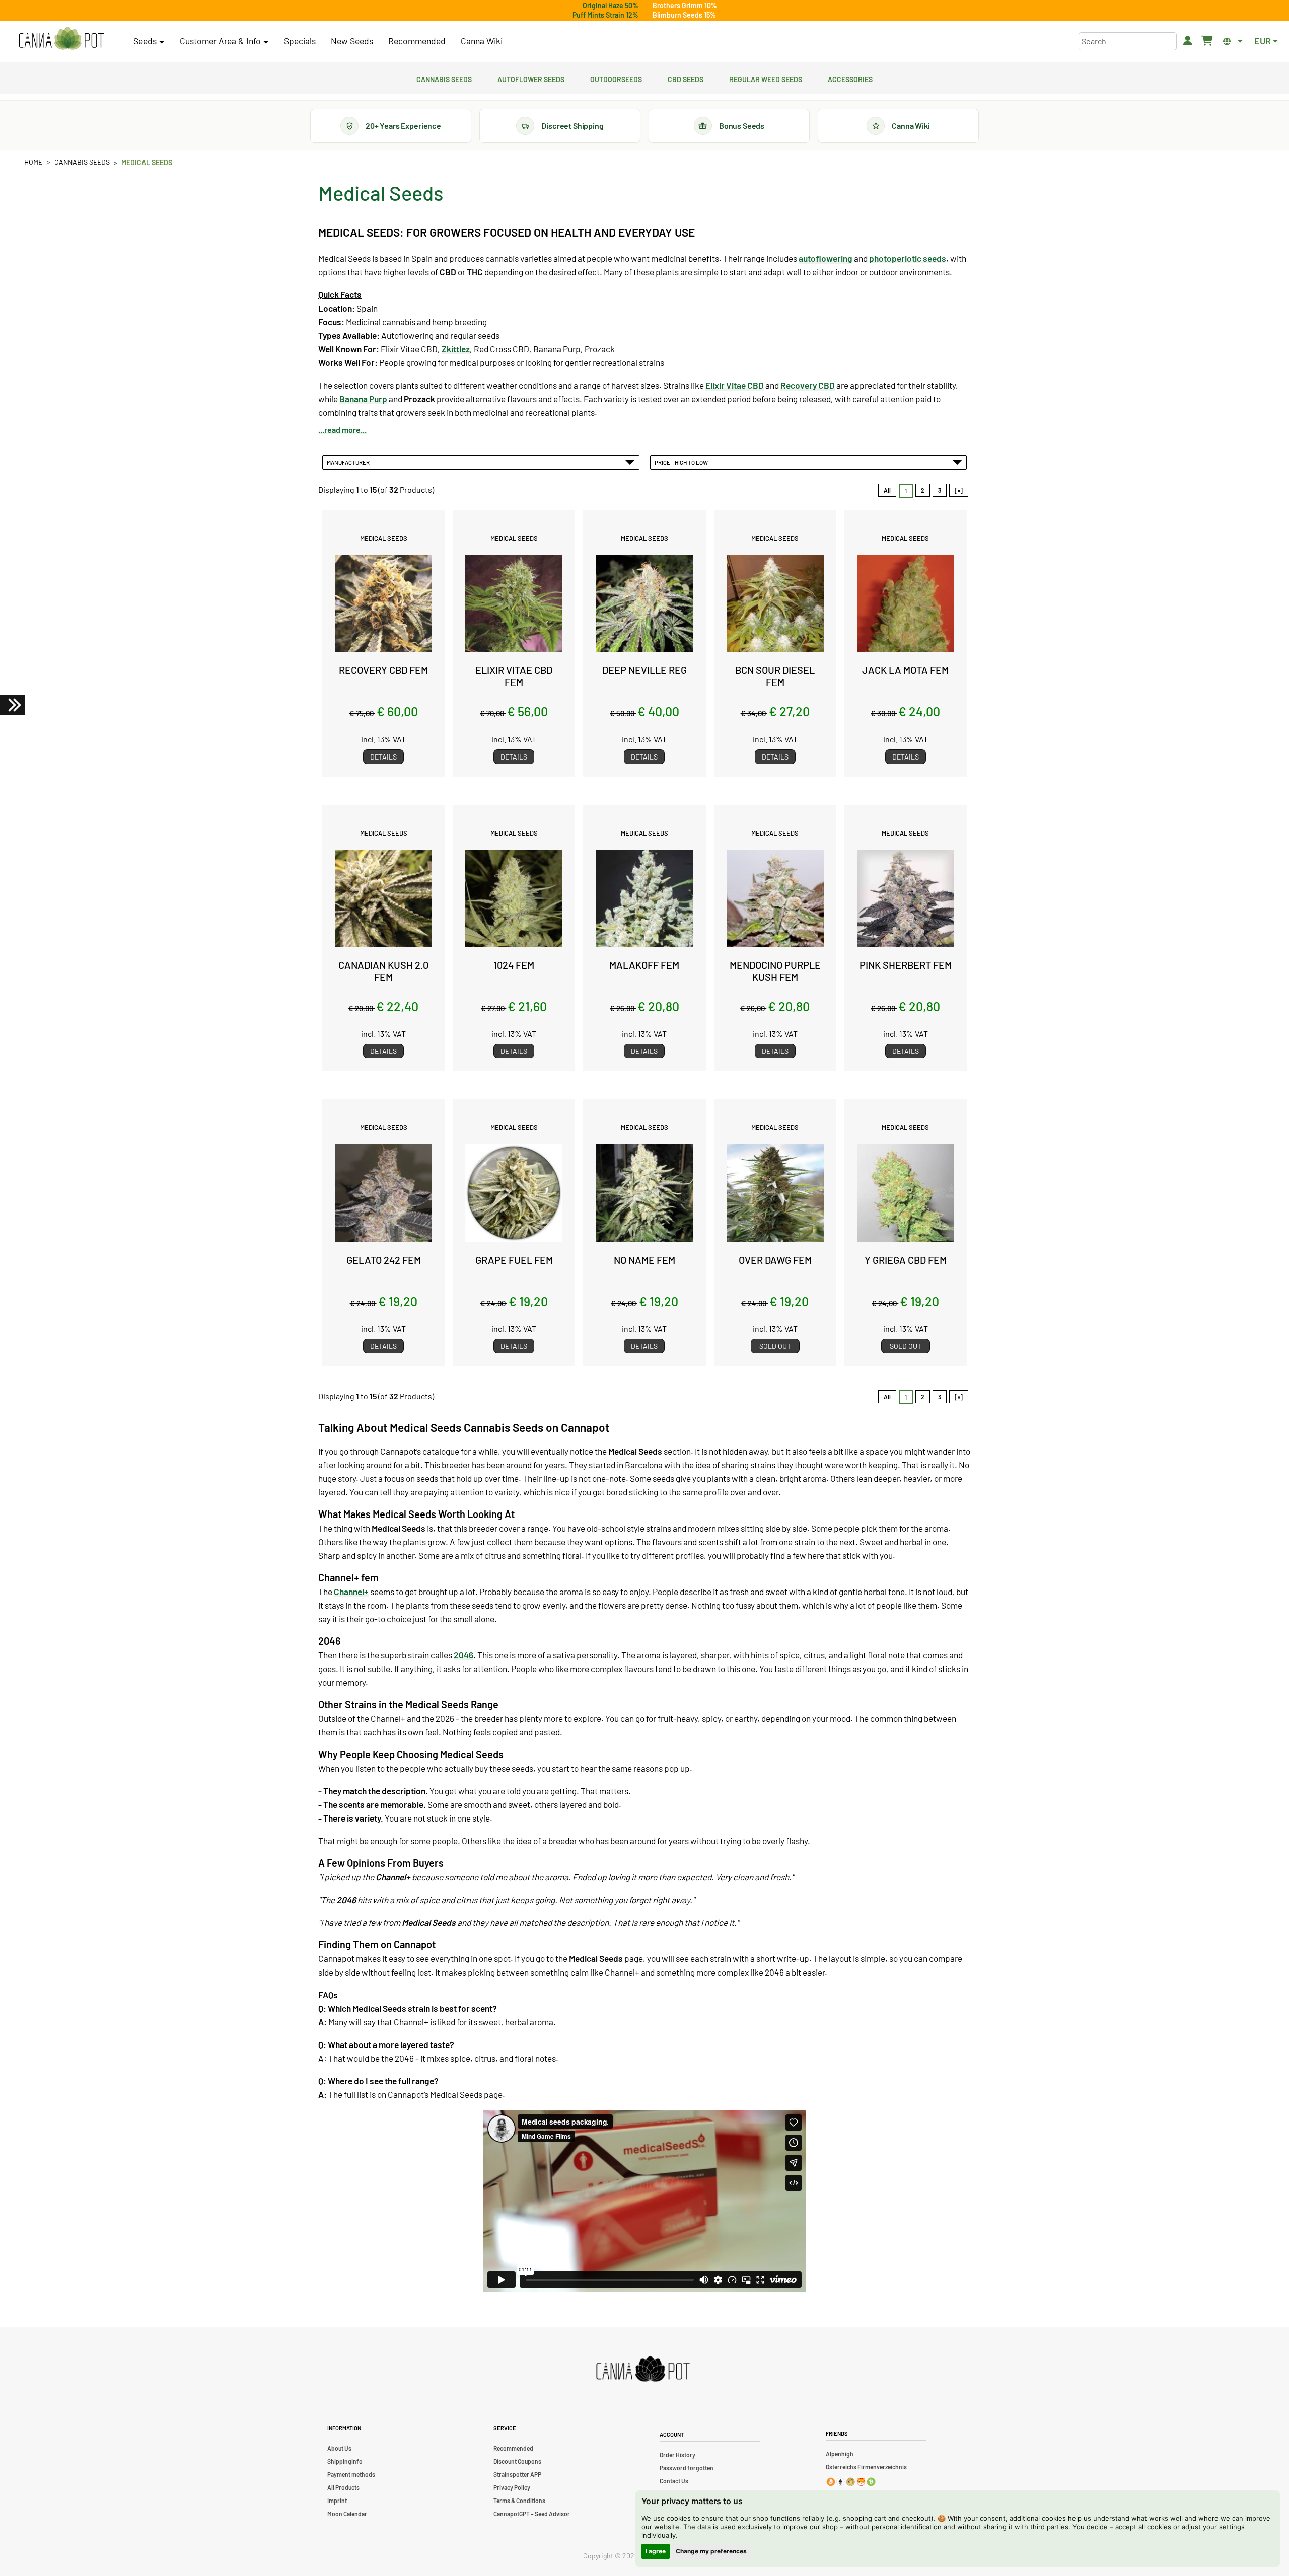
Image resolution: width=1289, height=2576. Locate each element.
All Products (343, 2487)
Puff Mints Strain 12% (605, 15)
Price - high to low (682, 462)
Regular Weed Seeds (766, 78)
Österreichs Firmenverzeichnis (866, 2467)
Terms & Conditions (519, 2501)
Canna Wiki (482, 41)
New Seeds (352, 41)
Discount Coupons (517, 2461)
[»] (959, 490)
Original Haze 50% (611, 5)
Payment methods (351, 2474)
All (887, 490)
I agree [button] (656, 2551)
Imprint (337, 2501)
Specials (300, 41)
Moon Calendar (347, 2514)
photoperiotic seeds (908, 258)
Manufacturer (349, 462)
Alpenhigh (840, 2454)
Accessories (850, 78)
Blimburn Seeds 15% (684, 15)
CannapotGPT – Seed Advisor (532, 2514)
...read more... (342, 430)
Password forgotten (687, 2468)
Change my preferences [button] (711, 2551)
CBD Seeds (686, 78)
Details (383, 757)
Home (33, 162)
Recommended (417, 41)
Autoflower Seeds (531, 78)
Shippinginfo (345, 2461)
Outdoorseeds (616, 78)
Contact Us (674, 2481)
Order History (677, 2455)
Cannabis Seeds (444, 78)
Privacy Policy (512, 2487)
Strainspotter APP (517, 2474)
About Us (339, 2448)
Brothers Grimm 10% (685, 5)
